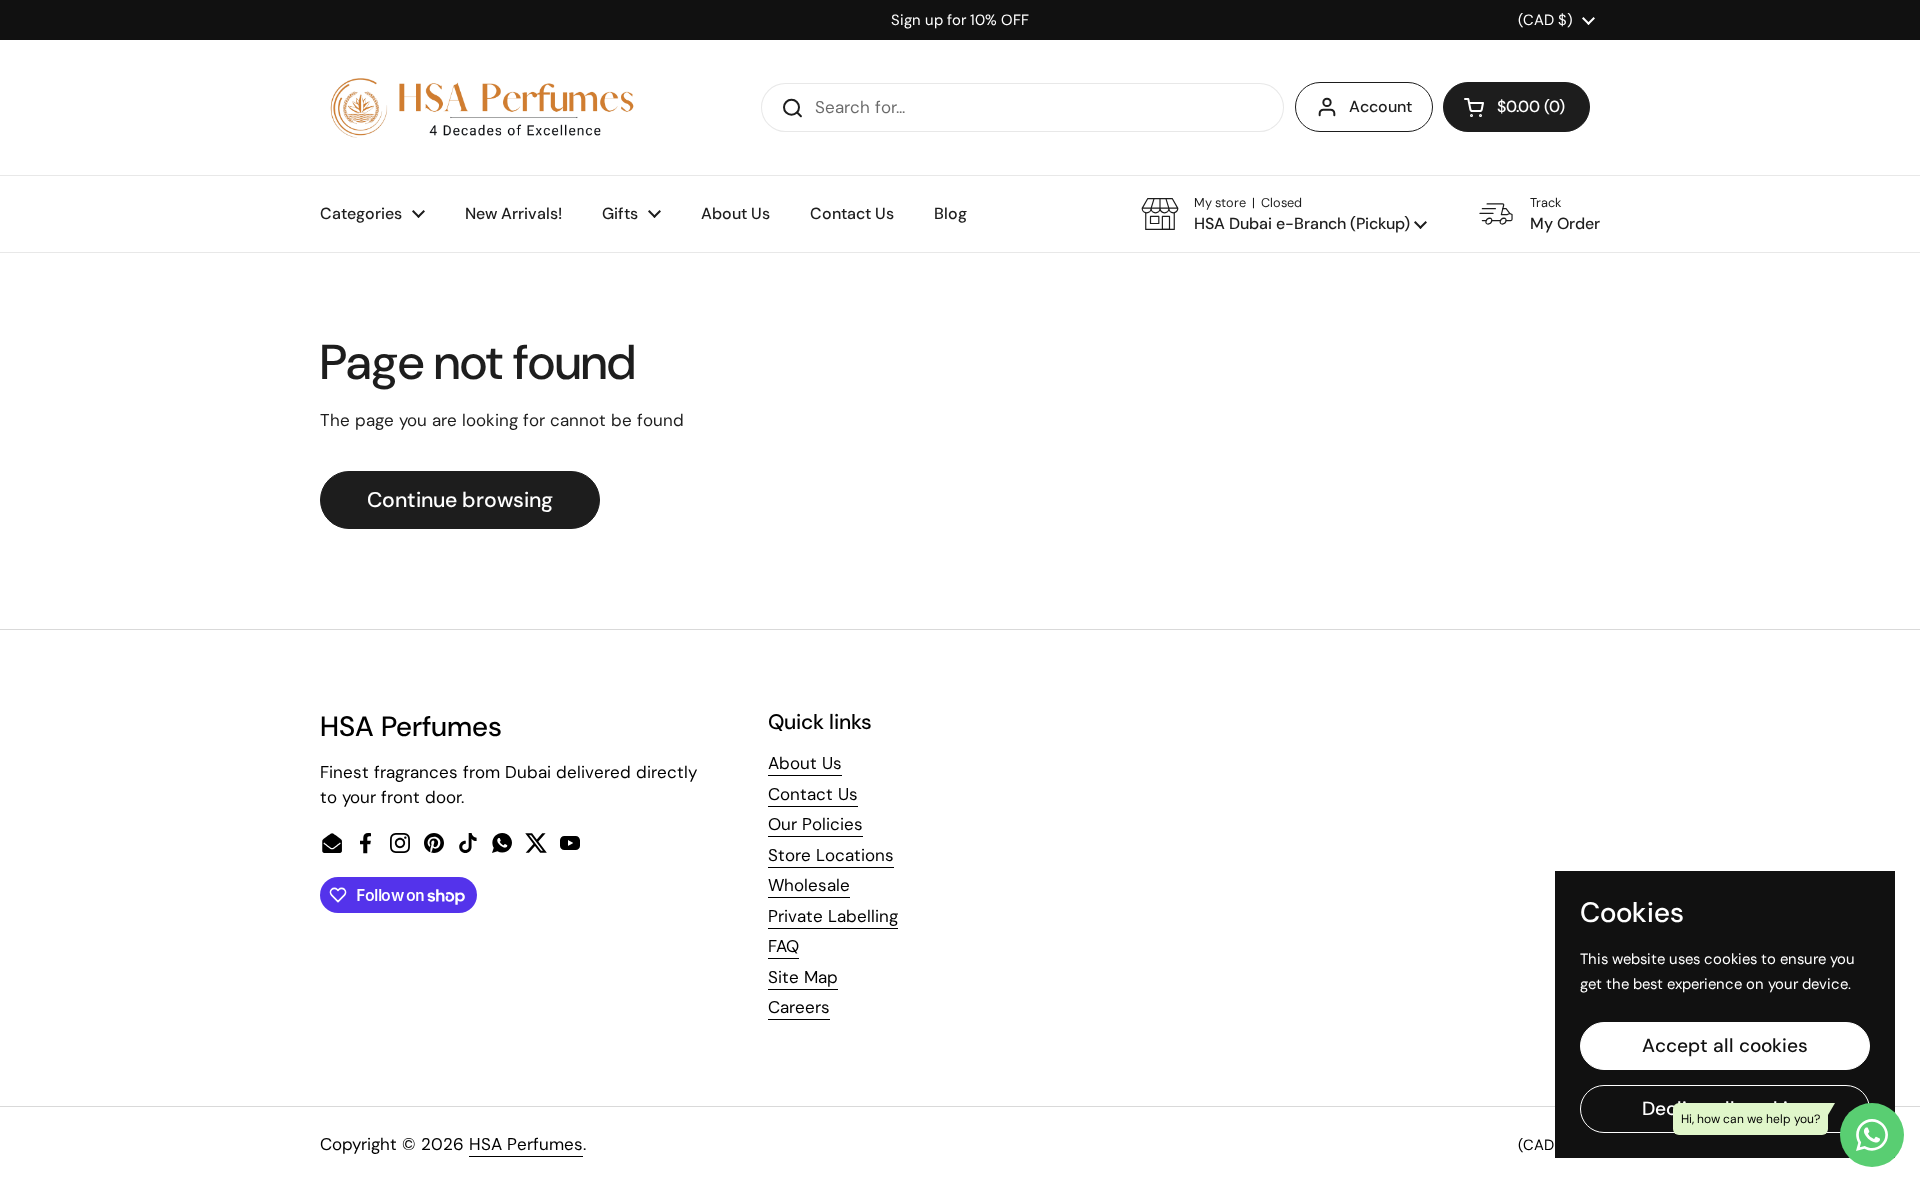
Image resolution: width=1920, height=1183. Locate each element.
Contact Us (813, 794)
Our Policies (815, 824)
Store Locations (831, 855)
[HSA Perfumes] (480, 107)
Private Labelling (833, 916)
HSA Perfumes (526, 1144)
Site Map (803, 977)
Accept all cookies (1725, 1045)
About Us (805, 763)
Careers (799, 1007)
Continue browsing (460, 500)
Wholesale (809, 885)
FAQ (783, 946)
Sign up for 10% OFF (960, 20)
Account (1380, 106)
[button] (1516, 107)
